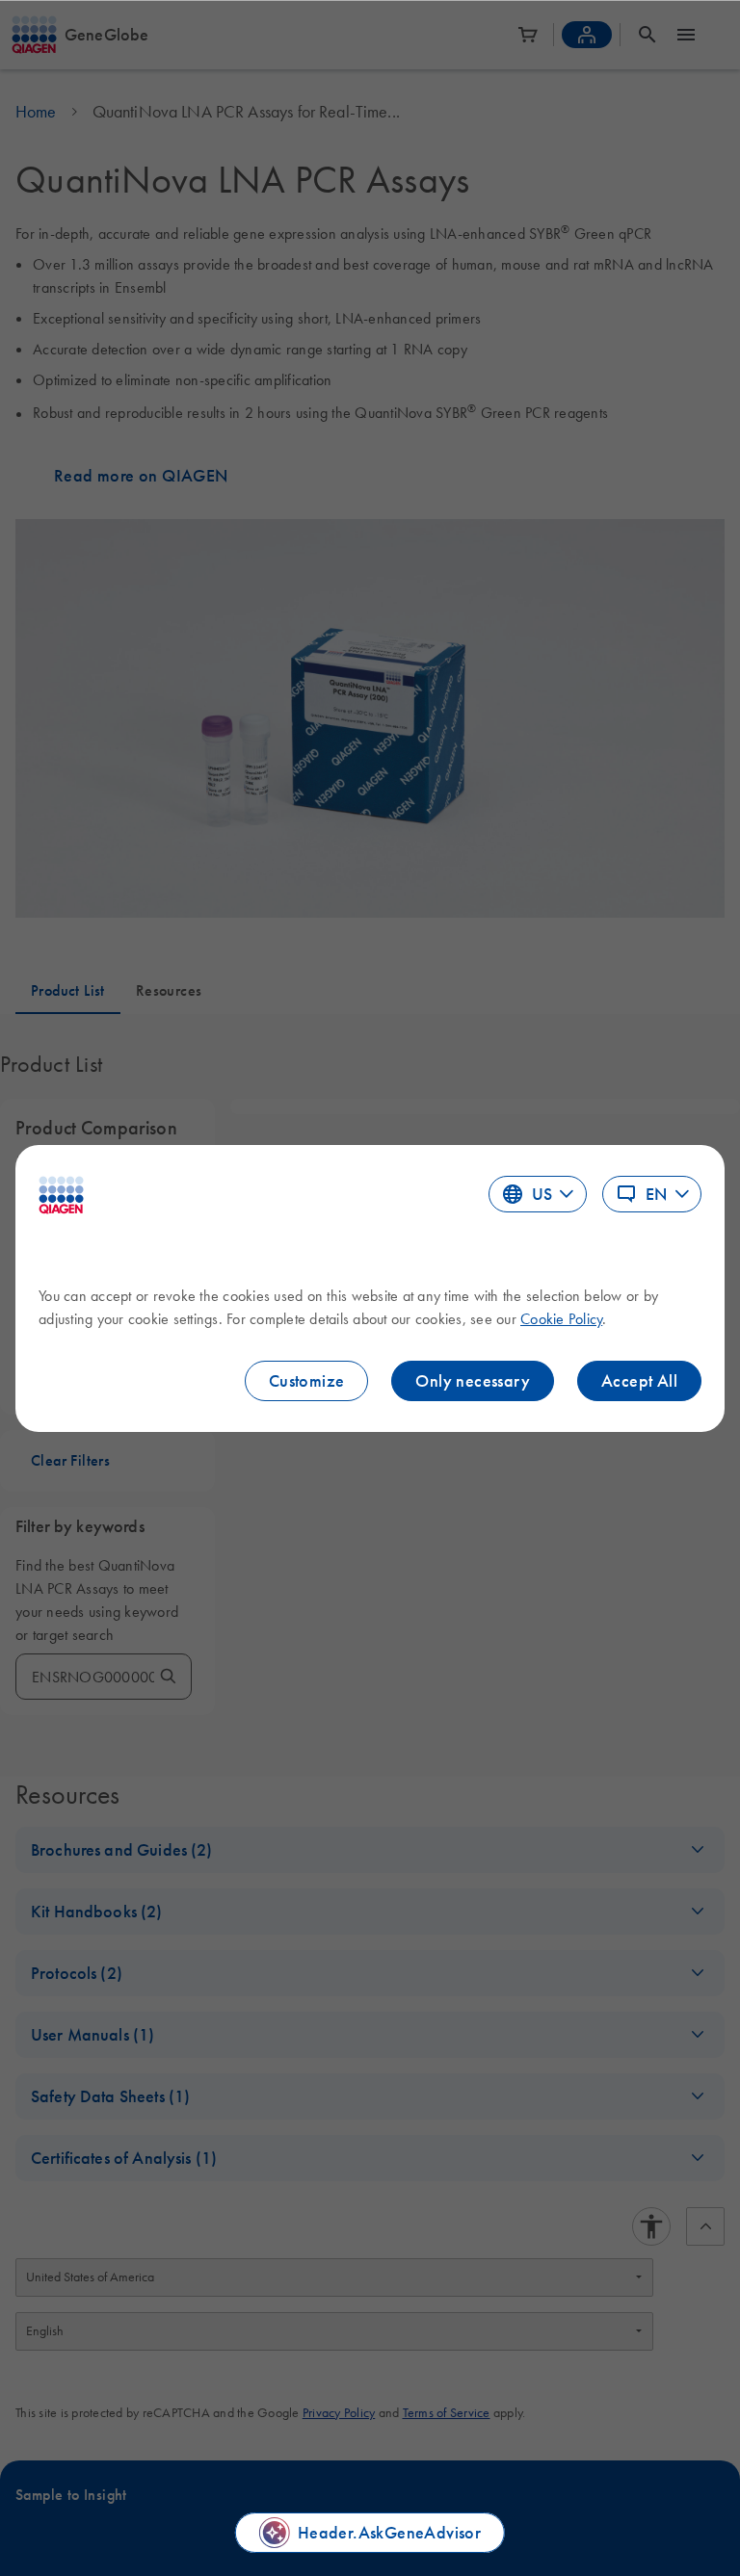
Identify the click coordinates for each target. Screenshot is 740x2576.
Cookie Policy (561, 1318)
